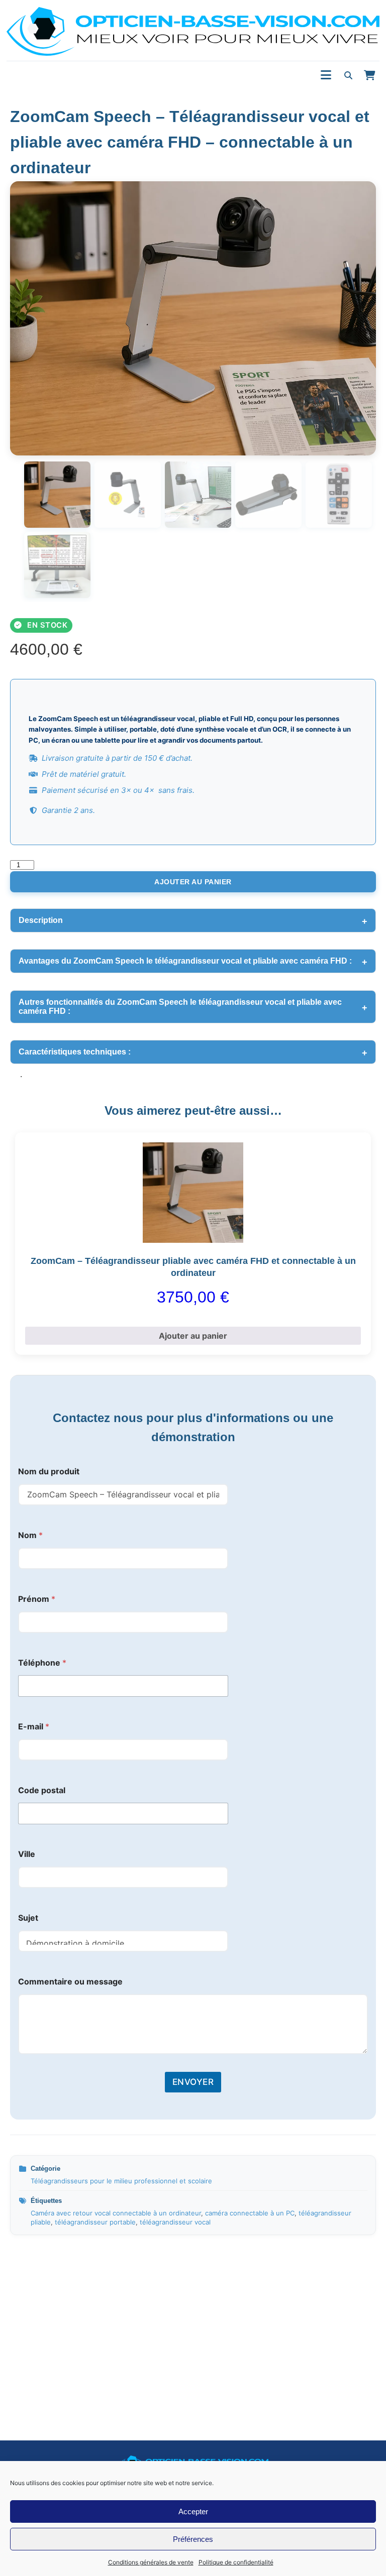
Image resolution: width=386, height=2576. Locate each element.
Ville (27, 1854)
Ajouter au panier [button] (193, 1336)
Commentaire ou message (70, 1982)
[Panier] (369, 75)
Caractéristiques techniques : (75, 1052)
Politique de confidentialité (236, 2562)
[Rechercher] (348, 75)
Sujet (28, 1918)
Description (41, 920)
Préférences (193, 2539)
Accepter (193, 2511)
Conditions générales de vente (151, 2562)
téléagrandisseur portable (95, 2222)
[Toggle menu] (326, 75)
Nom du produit (49, 1472)
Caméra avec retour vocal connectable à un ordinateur (116, 2213)
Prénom (37, 1599)
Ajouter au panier (193, 882)
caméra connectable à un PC (250, 2213)
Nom (30, 1535)
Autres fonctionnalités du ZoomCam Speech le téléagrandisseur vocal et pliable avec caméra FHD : (180, 1007)
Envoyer (193, 2082)
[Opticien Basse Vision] (193, 31)
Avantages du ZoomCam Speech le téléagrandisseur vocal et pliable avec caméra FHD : (185, 961)
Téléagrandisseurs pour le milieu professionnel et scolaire (121, 2181)
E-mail (34, 1727)
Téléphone (42, 1663)
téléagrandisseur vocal (175, 2222)
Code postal (42, 1790)
